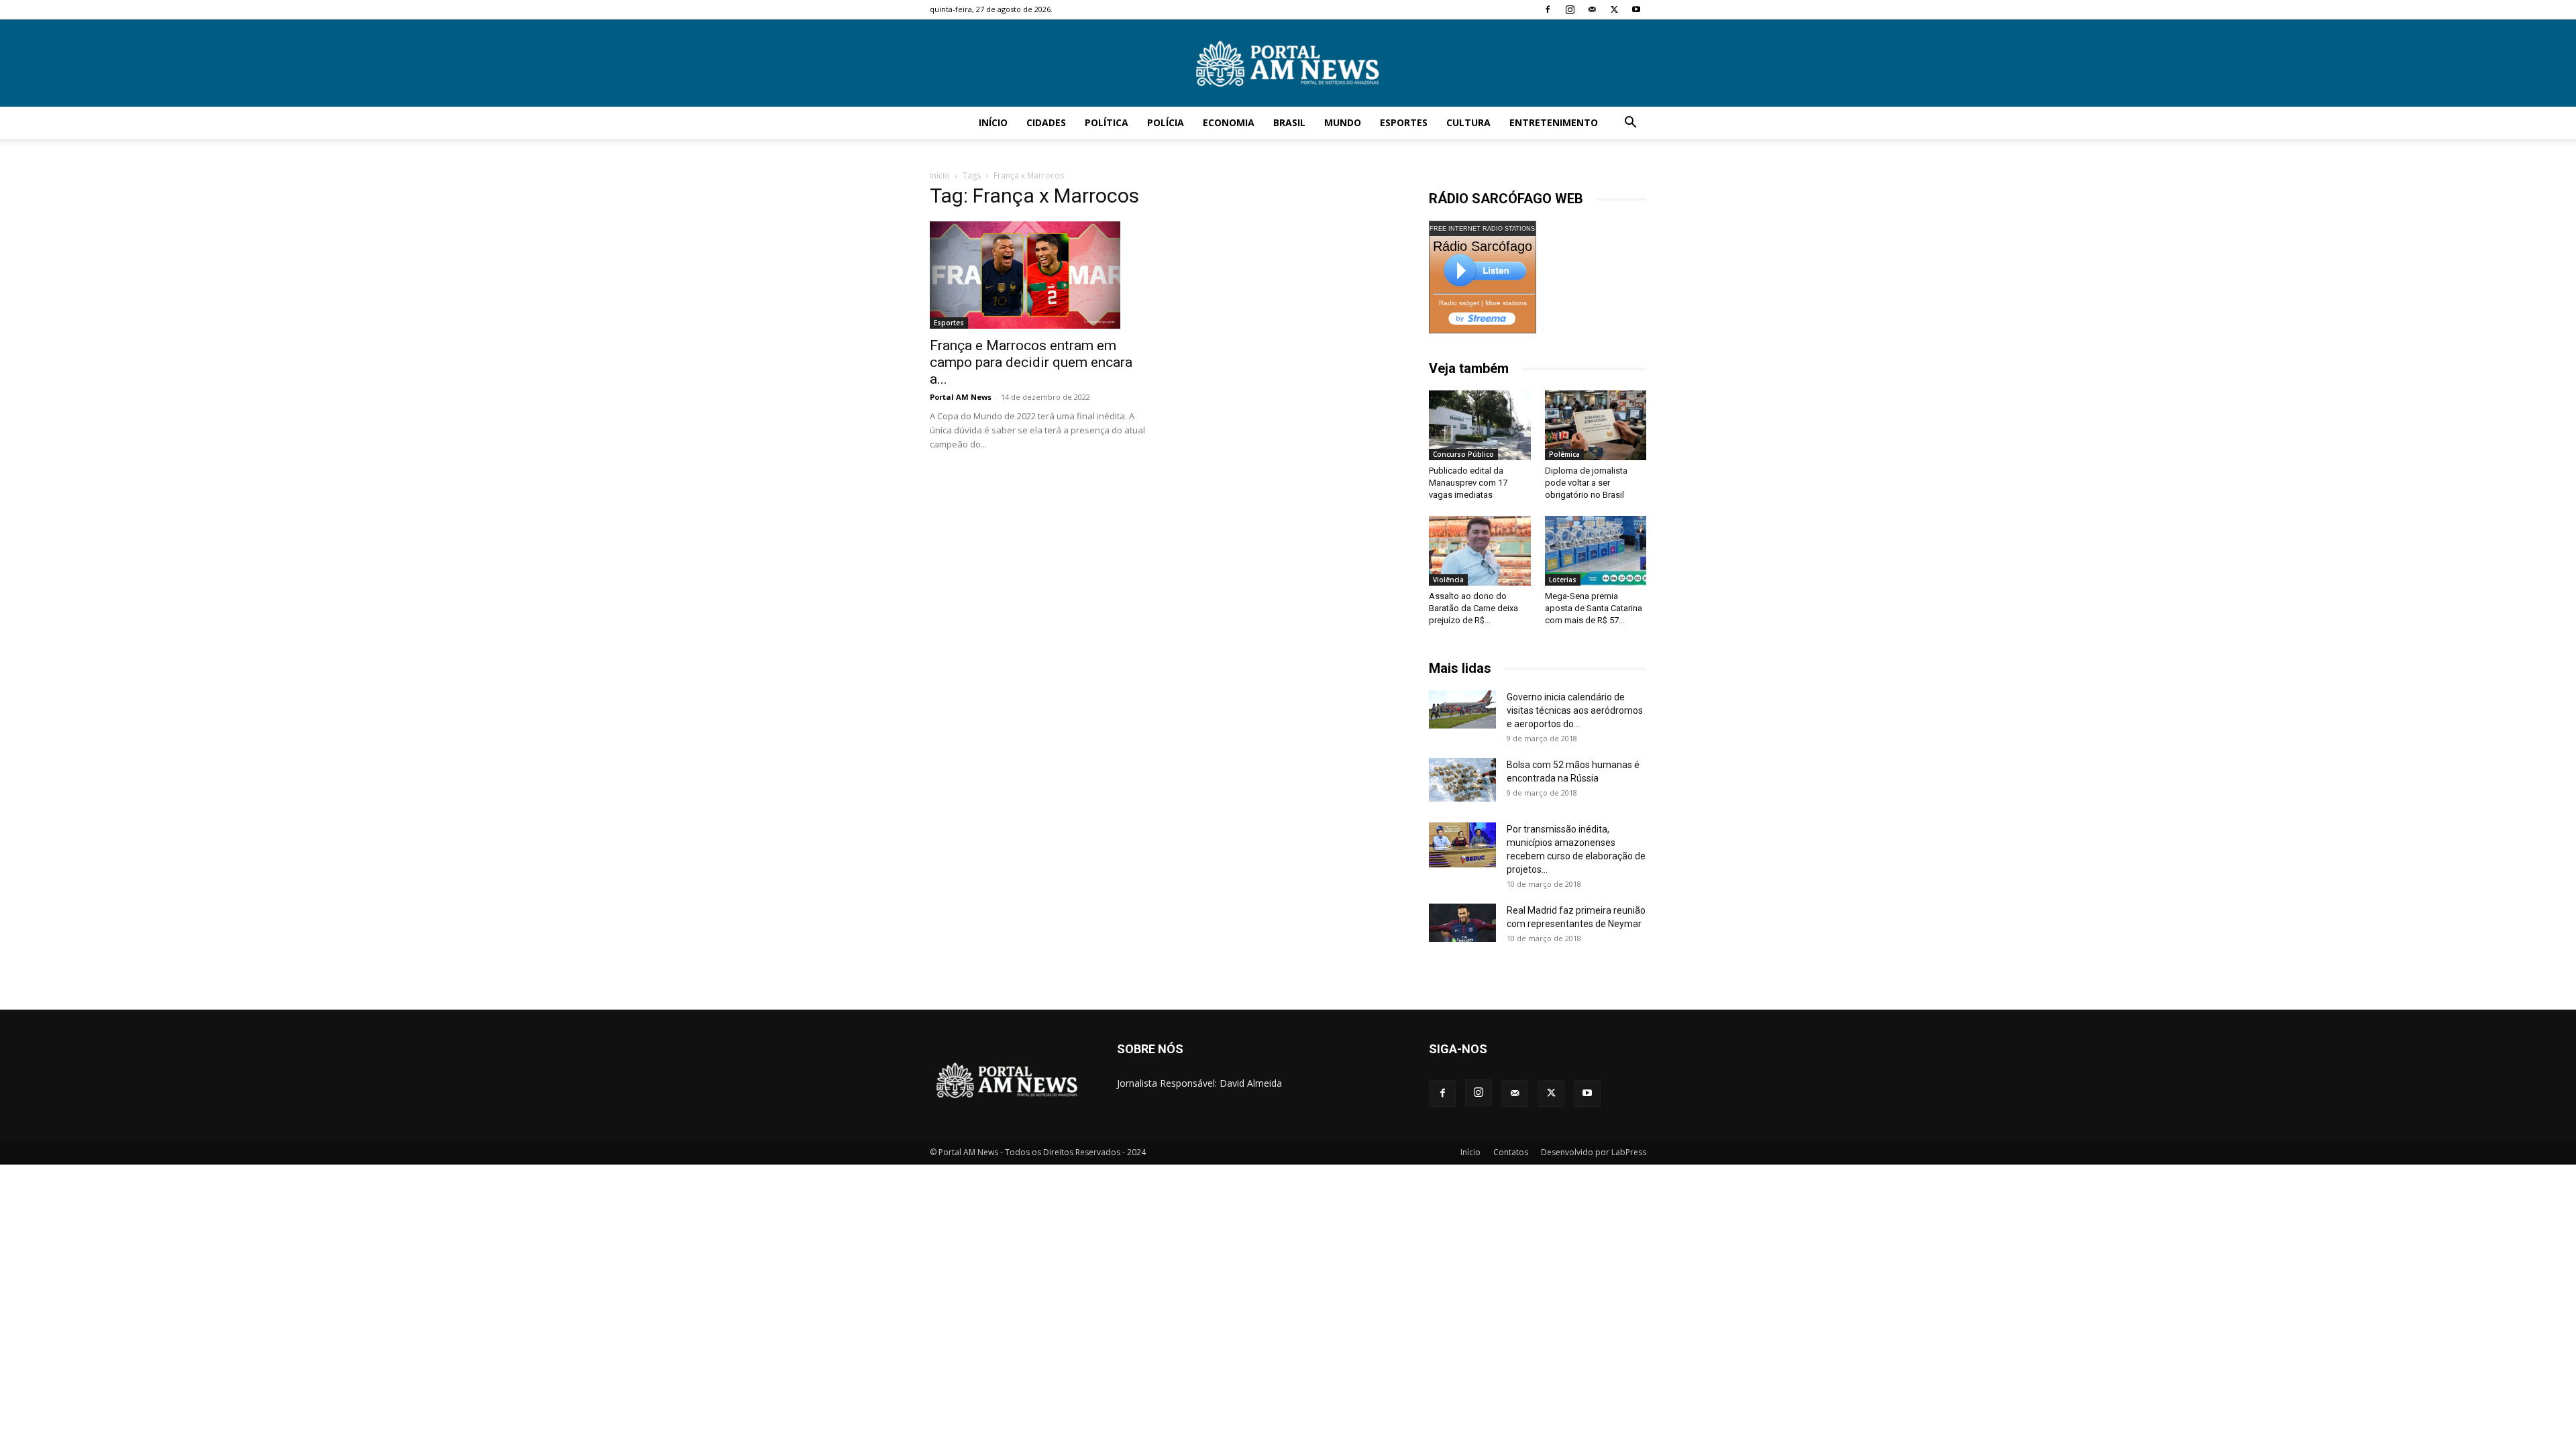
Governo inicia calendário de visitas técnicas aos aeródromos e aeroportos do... (1575, 710)
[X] (1614, 9)
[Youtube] (1636, 9)
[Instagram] (1570, 9)
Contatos (1511, 1152)
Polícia (1166, 122)
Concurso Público (1463, 454)
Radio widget (1459, 303)
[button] (1630, 124)
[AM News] (1288, 64)
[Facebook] (1548, 9)
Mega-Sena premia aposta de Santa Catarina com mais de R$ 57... (1594, 608)
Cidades (1046, 122)
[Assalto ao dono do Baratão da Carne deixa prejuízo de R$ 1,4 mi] (1480, 551)
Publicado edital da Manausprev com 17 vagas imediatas (1468, 483)
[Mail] (1592, 9)
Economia (1229, 122)
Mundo (1343, 122)
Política (1107, 122)
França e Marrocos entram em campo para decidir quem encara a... (1031, 362)
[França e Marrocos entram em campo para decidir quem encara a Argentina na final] (1038, 275)
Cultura (1468, 122)
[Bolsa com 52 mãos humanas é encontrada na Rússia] (1462, 780)
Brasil (1289, 122)
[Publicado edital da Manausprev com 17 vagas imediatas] (1480, 425)
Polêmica (1564, 454)
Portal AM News (961, 397)
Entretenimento (1554, 122)
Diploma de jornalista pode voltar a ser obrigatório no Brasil (1586, 483)
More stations (1506, 303)
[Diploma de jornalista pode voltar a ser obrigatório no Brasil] (1596, 425)
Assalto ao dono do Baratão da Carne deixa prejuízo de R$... (1473, 608)
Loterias (1563, 580)
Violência (1448, 580)
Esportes (1404, 122)
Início (993, 122)
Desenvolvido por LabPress (1594, 1152)
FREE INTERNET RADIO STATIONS (1482, 229)
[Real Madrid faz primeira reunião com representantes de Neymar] (1462, 922)
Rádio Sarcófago (1483, 246)
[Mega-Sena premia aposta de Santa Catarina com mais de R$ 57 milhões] (1596, 551)
